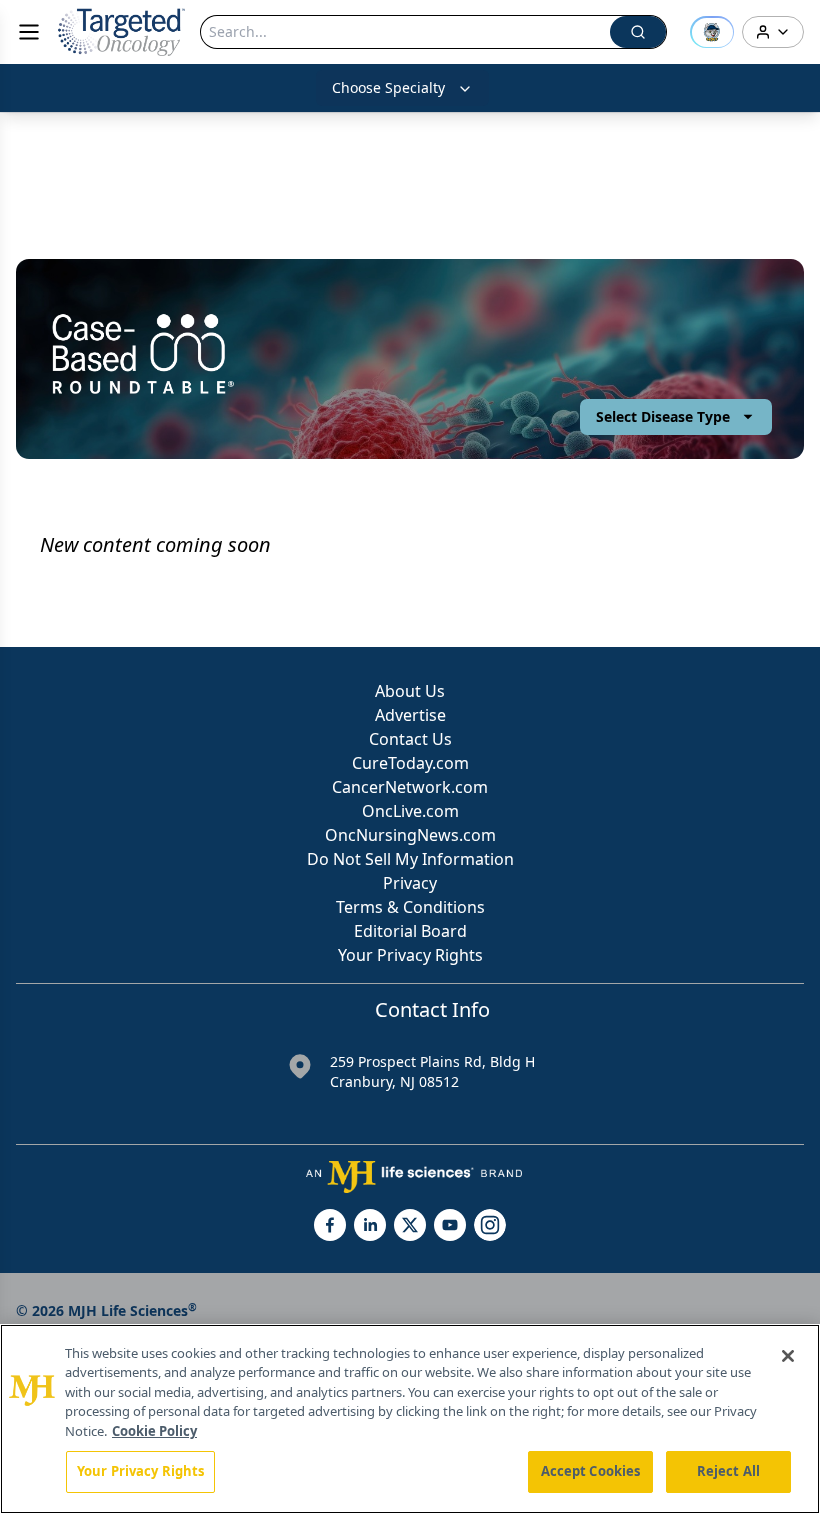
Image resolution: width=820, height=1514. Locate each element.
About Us (410, 691)
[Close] (788, 1356)
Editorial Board (410, 931)
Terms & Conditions (410, 907)
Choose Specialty (388, 87)
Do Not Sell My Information (410, 859)
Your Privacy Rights (410, 955)
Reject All (728, 1471)
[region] (410, 1419)
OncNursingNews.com (410, 835)
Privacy (410, 883)
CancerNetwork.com (410, 787)
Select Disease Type (663, 416)
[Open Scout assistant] (712, 32)
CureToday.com (410, 763)
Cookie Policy (154, 1431)
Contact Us (410, 739)
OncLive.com (410, 811)
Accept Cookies (591, 1471)
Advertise (410, 715)
